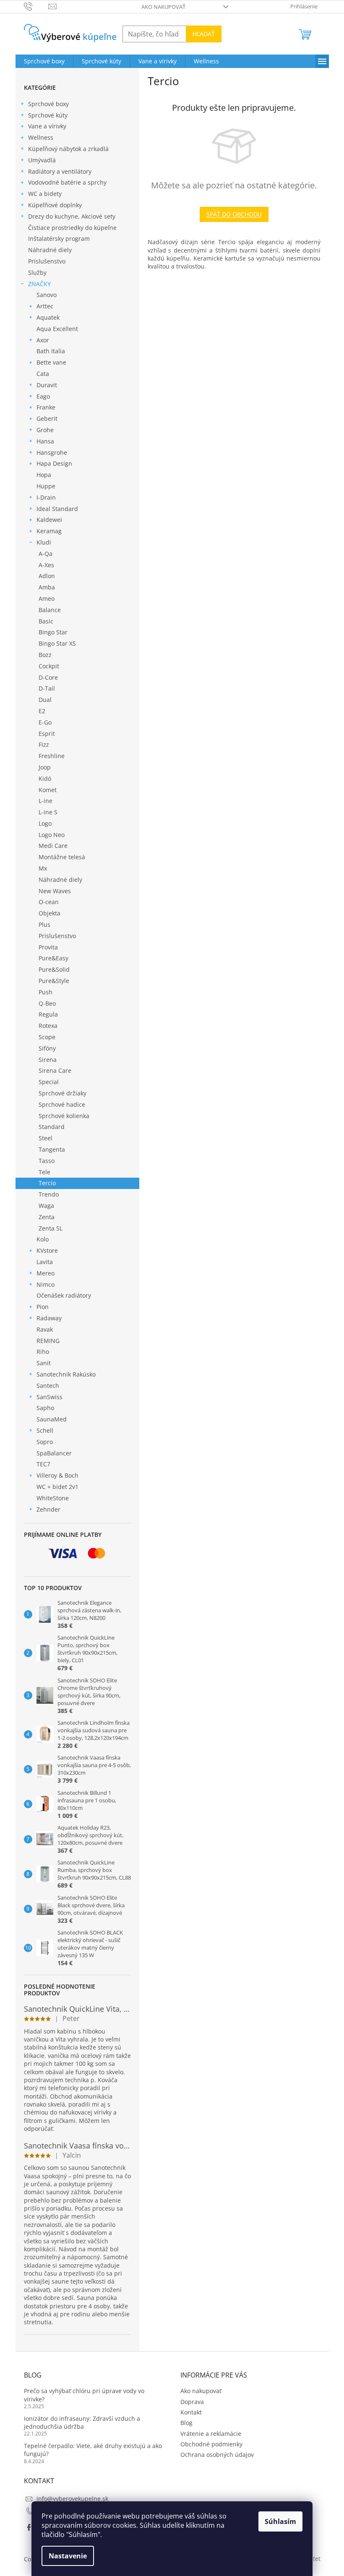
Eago (43, 396)
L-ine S (48, 812)
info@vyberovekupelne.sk (72, 2499)
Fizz (44, 744)
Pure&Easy (53, 958)
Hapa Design (54, 463)
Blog (186, 2423)
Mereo (46, 1273)
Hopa (44, 475)
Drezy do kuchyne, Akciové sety (72, 216)
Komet (48, 790)
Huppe (46, 486)
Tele (44, 1172)
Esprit (47, 734)
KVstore (47, 1250)
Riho (43, 1352)
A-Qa (46, 554)
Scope (47, 1037)
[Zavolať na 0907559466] (36, 6)
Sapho (45, 1408)
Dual (45, 700)
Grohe (45, 430)
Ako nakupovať (163, 7)
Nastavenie (68, 2556)
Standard (52, 1127)
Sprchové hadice (62, 1104)
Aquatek (48, 317)
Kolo (43, 1239)
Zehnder (48, 1509)
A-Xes (46, 565)
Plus (44, 924)
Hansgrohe (52, 452)
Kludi (44, 542)
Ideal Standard (57, 509)
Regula (48, 1014)
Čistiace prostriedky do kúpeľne (72, 228)
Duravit (47, 385)
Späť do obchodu (234, 214)
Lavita (45, 1262)
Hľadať (204, 34)
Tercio (47, 1183)
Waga (46, 1206)
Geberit (47, 418)
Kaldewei (49, 520)
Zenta (47, 1217)
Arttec (45, 306)
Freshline (52, 756)
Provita (48, 947)
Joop (45, 767)
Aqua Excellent (57, 329)
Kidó (45, 778)
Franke (46, 407)
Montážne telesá (62, 857)
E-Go (45, 722)
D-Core (48, 677)
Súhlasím (280, 2521)
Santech (48, 1386)
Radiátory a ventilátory (60, 171)
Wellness (41, 137)
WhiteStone (53, 1498)
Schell (45, 1430)
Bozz (45, 655)
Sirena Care (55, 1070)
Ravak (45, 1329)
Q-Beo (47, 1003)
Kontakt (191, 2412)
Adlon (47, 576)
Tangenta (52, 1149)
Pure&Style (54, 981)
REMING (48, 1341)
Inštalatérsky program (59, 239)
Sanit (44, 1363)
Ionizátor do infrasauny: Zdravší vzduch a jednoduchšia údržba (82, 2422)
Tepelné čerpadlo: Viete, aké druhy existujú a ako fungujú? (93, 2450)
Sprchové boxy (48, 104)
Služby (37, 272)
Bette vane (51, 362)
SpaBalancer (54, 1453)
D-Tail (47, 688)
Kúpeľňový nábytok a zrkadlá (68, 149)
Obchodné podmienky (211, 2444)
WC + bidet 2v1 (57, 1487)
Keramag (49, 531)
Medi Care (53, 846)
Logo (45, 823)
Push (46, 992)
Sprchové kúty (48, 115)
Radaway (49, 1318)
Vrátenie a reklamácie (211, 2434)
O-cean (49, 902)
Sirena (48, 1060)
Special (49, 1082)
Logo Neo (52, 835)
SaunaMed (52, 1419)
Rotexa (48, 1026)
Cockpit (49, 666)
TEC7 (43, 1464)
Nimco (46, 1284)
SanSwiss (50, 1397)
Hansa (45, 441)
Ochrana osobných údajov (217, 2455)
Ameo (47, 598)
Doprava (192, 2402)
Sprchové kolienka (64, 1116)
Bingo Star (53, 632)
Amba (47, 587)
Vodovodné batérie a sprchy (67, 182)
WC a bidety (45, 194)
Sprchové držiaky (63, 1093)
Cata (43, 374)
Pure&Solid (54, 969)
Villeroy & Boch (57, 1475)
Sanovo (47, 295)
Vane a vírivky (47, 126)
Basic (46, 621)
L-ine (46, 801)
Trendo (49, 1194)
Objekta (50, 913)
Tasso (47, 1161)
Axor (43, 340)
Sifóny (47, 1048)
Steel (46, 1138)
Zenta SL (51, 1228)
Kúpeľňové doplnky (55, 205)
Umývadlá (42, 160)
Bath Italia (51, 351)
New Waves (55, 891)
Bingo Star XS (57, 643)
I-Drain (46, 497)
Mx (43, 868)
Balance (50, 610)
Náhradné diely (50, 250)
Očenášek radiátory (64, 1295)
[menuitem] (44, 61)
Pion (43, 1307)
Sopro (45, 1442)
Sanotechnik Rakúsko (66, 1374)
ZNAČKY (39, 284)
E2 (42, 711)
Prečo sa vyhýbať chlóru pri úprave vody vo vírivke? (84, 2395)
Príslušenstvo (47, 261)
